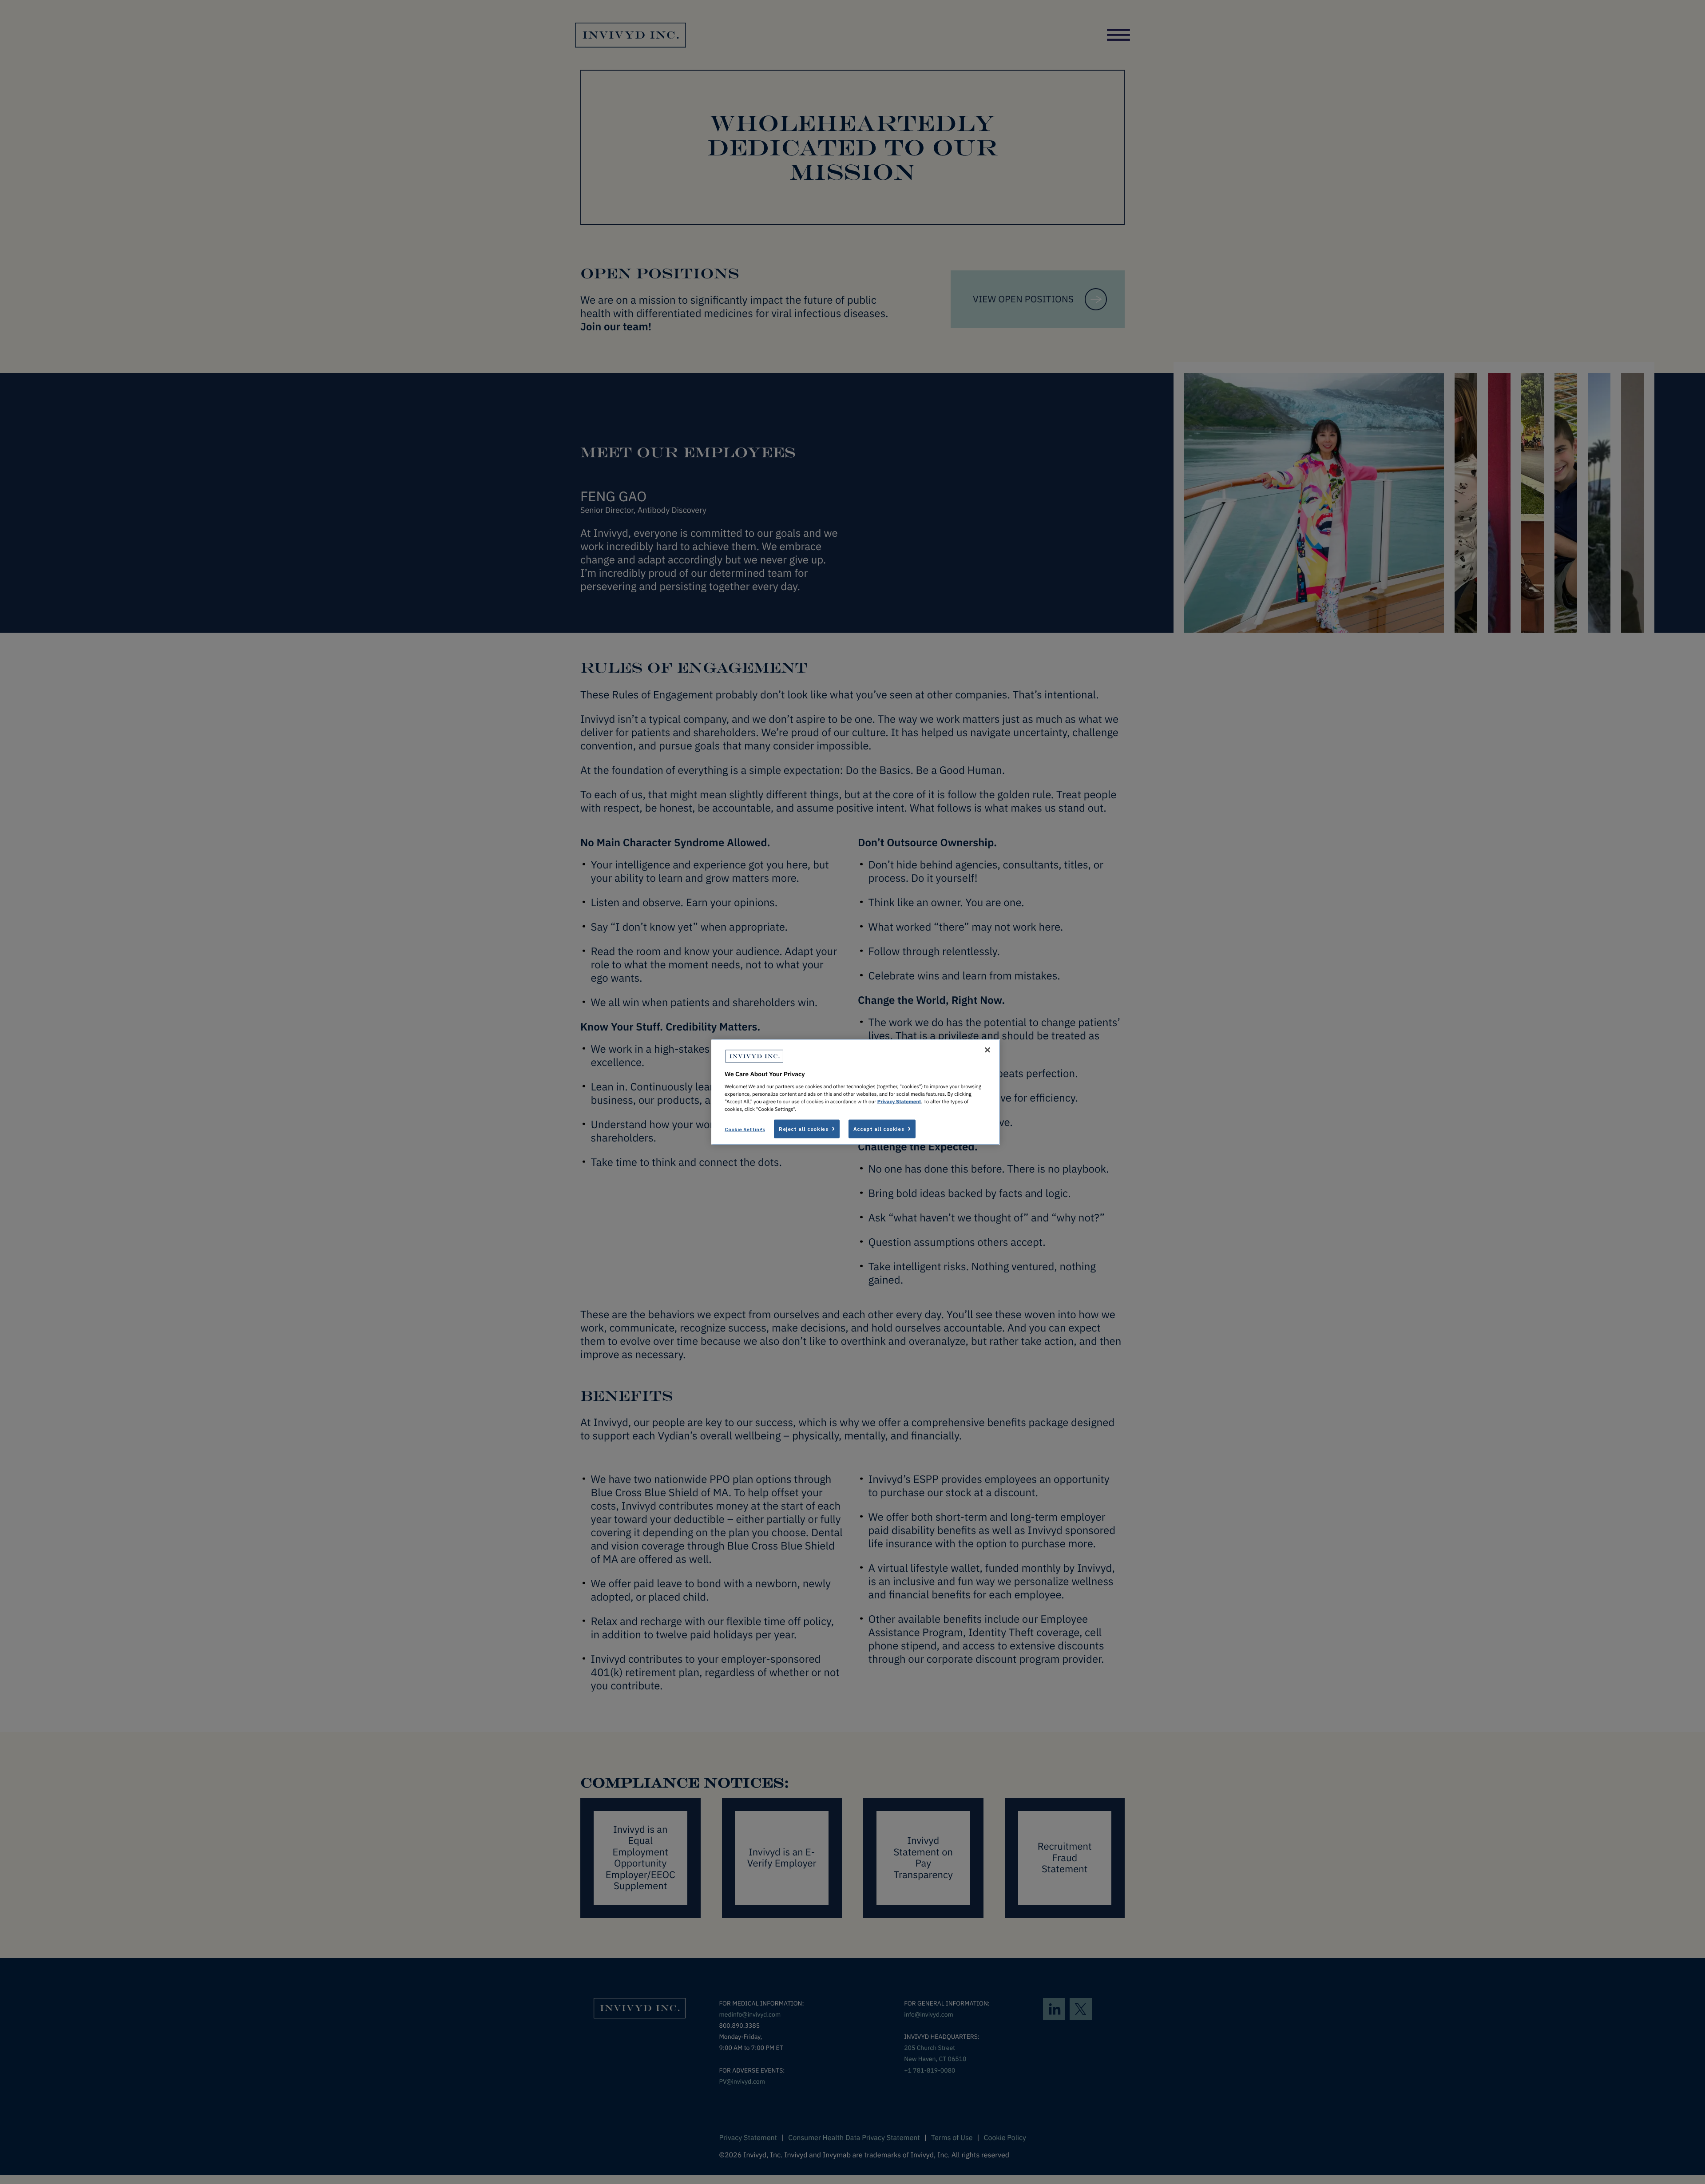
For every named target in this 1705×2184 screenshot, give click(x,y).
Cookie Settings (745, 1129)
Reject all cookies (803, 1129)
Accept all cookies (879, 1129)
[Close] (987, 1050)
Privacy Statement (899, 1102)
